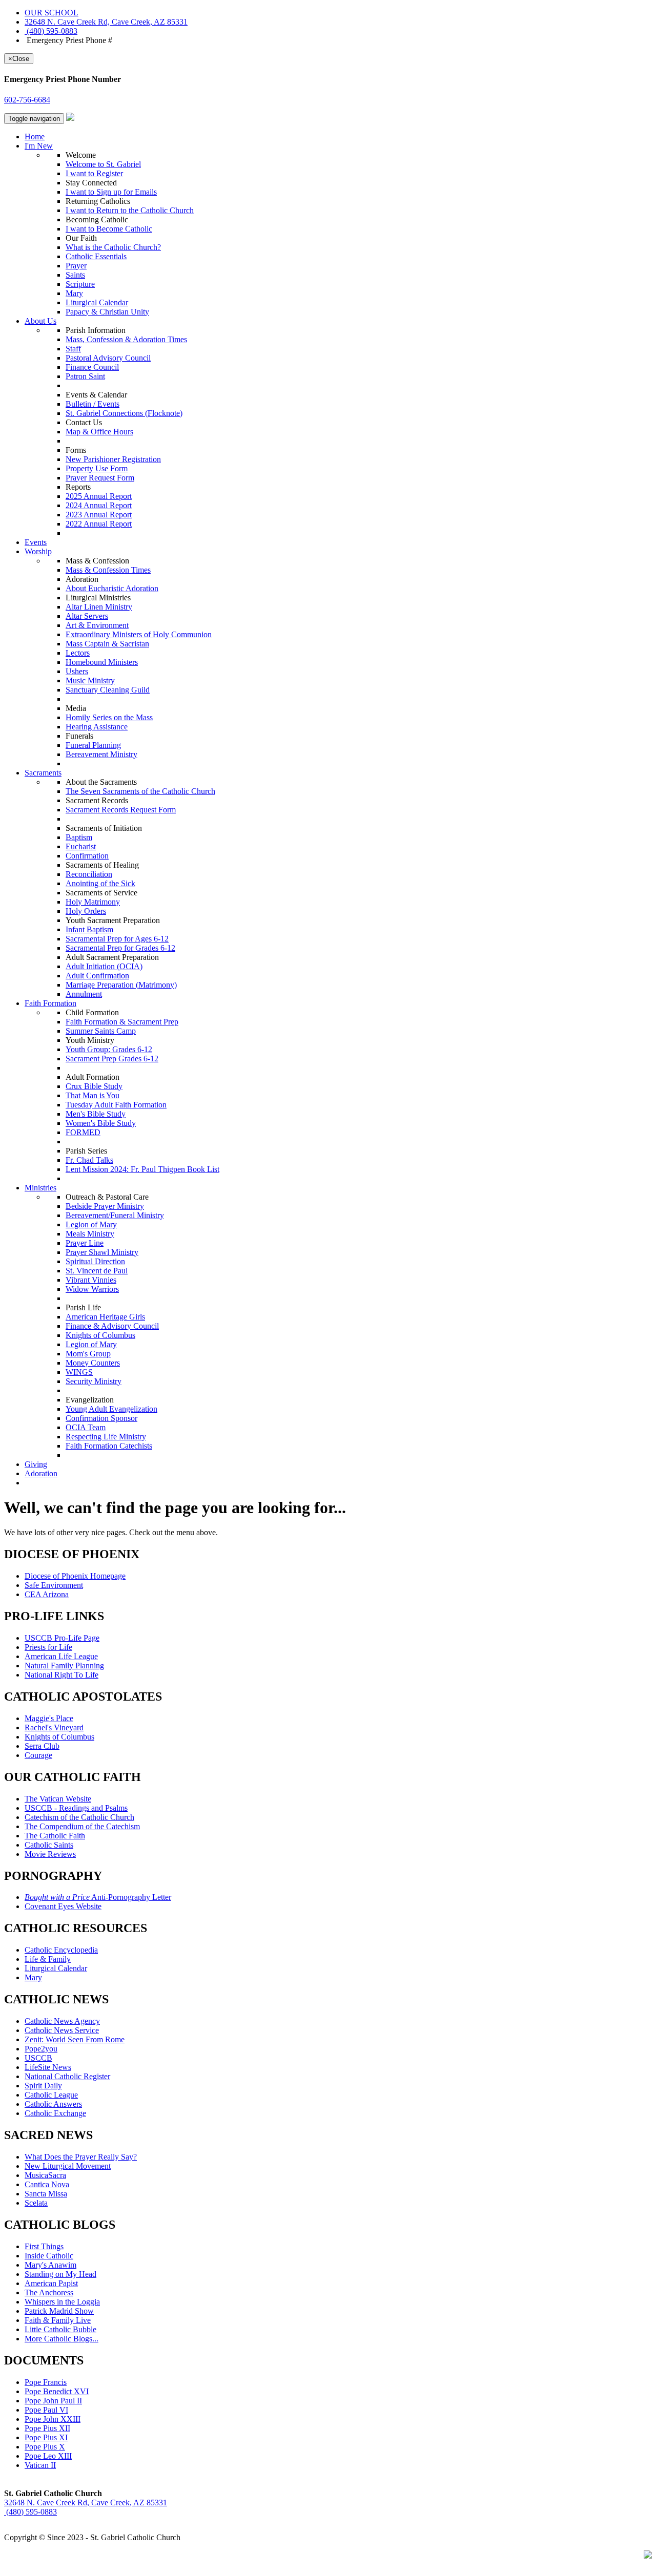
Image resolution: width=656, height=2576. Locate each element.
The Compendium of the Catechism (82, 1826)
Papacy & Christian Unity (107, 312)
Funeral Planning (93, 745)
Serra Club (42, 1746)
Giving (36, 1464)
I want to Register (94, 173)
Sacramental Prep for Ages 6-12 (117, 939)
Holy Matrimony (93, 902)
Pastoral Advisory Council (108, 358)
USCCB (38, 2058)
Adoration (41, 1473)
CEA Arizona (47, 1594)
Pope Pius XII (47, 2428)
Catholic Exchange (55, 2113)
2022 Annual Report (99, 524)
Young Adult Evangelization (111, 1409)
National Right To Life (61, 1675)
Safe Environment (54, 1585)
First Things (44, 2246)
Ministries (40, 1188)
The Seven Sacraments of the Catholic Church (140, 791)
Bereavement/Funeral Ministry (115, 1215)
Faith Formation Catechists (109, 1446)
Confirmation (87, 856)
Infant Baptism (89, 929)
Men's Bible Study (96, 1114)
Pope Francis (46, 2382)
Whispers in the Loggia (62, 2302)
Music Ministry (90, 680)
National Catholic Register (67, 2076)
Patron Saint (85, 376)
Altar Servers (87, 616)
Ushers (77, 671)
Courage (38, 1755)
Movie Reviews (50, 1854)
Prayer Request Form (100, 478)
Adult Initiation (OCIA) (104, 966)
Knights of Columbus (100, 1335)
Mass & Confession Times (108, 570)
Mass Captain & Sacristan (107, 644)
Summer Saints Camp (101, 1031)
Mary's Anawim (50, 2265)
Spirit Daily (43, 2086)
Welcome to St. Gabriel (103, 164)
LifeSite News (48, 2067)
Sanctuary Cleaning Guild (108, 690)
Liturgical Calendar (97, 302)
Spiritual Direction (95, 1261)
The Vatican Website (58, 1799)
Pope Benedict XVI (57, 2391)
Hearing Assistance (97, 727)
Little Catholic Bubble (60, 2329)
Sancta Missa (46, 2194)
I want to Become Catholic (109, 229)
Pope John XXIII (53, 2419)
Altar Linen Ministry (99, 607)
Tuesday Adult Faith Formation (116, 1105)
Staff (73, 349)
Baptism (79, 837)
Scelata (36, 2203)
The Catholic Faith (55, 1836)
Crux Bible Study (94, 1086)
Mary (74, 293)
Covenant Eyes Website (63, 1906)
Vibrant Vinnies (91, 1280)
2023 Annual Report (99, 515)
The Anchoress (49, 2292)
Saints (75, 275)
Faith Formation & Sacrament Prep (122, 1022)
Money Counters (93, 1363)
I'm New (39, 146)
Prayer (76, 266)
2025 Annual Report (99, 496)
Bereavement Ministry (101, 754)
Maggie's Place (49, 1718)
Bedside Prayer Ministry (105, 1206)
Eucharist (81, 846)
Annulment (84, 994)
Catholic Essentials (96, 256)
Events (36, 542)
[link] (106, 22)
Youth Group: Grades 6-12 (109, 1049)
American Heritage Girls (105, 1317)
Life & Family (48, 1959)
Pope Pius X (45, 2447)
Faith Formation (50, 1003)
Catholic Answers (53, 2104)
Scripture (80, 284)
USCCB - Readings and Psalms (76, 1808)
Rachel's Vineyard (54, 1727)
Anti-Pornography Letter (98, 1897)
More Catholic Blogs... (61, 2339)
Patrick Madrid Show (59, 2311)
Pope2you (41, 2049)
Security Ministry (94, 1381)
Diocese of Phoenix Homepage (75, 1576)
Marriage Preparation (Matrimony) (121, 985)
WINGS (79, 1372)
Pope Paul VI (46, 2410)
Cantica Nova (47, 2184)
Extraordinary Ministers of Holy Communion (139, 634)
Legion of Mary (91, 1224)
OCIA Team (86, 1427)
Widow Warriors (92, 1289)
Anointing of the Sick (100, 883)
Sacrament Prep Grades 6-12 (112, 1059)
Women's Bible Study (101, 1123)
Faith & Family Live (58, 2320)
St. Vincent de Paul (97, 1271)
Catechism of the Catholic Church (79, 1817)
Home (35, 137)
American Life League (61, 1656)
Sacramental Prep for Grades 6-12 (120, 948)
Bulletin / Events (93, 404)
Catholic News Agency (62, 2021)
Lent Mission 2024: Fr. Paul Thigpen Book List (142, 1169)
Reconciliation (89, 874)
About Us (40, 321)
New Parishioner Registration (113, 459)
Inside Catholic (49, 2256)
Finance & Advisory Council (112, 1326)
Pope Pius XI (46, 2437)
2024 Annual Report (99, 505)
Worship (38, 551)
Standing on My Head (60, 2274)
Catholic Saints (49, 1845)
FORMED (83, 1132)
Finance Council (92, 367)
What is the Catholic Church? (113, 247)
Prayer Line (85, 1243)
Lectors (78, 653)
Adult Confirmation (97, 976)
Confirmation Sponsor (101, 1418)
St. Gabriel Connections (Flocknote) (124, 413)
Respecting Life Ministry (106, 1437)
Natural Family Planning (64, 1666)
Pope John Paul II (53, 2401)
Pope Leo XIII (48, 2456)
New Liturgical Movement (68, 2166)
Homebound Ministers (102, 662)
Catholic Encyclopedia (61, 1950)
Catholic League (51, 2095)
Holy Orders (86, 911)
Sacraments (43, 773)
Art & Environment (97, 625)
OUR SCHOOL (52, 13)
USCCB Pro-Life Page (62, 1638)
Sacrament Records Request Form (121, 810)
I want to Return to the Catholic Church (130, 210)
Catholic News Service (62, 2030)
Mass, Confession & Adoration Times (126, 339)
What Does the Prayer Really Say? (81, 2157)
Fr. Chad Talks (89, 1160)
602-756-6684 (27, 100)
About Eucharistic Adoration (112, 588)
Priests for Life (48, 1647)
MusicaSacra (45, 2175)
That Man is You (93, 1095)
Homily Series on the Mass (109, 717)
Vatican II (40, 2465)
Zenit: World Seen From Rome (75, 2039)
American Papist (51, 2283)
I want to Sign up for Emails (111, 192)
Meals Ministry (90, 1234)
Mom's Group (88, 1354)
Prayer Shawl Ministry (102, 1252)
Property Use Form (97, 468)
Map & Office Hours (99, 432)
